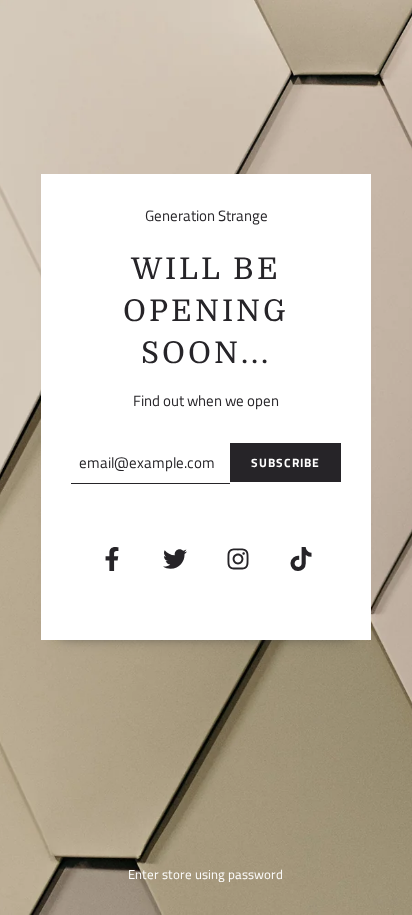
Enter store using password (205, 874)
